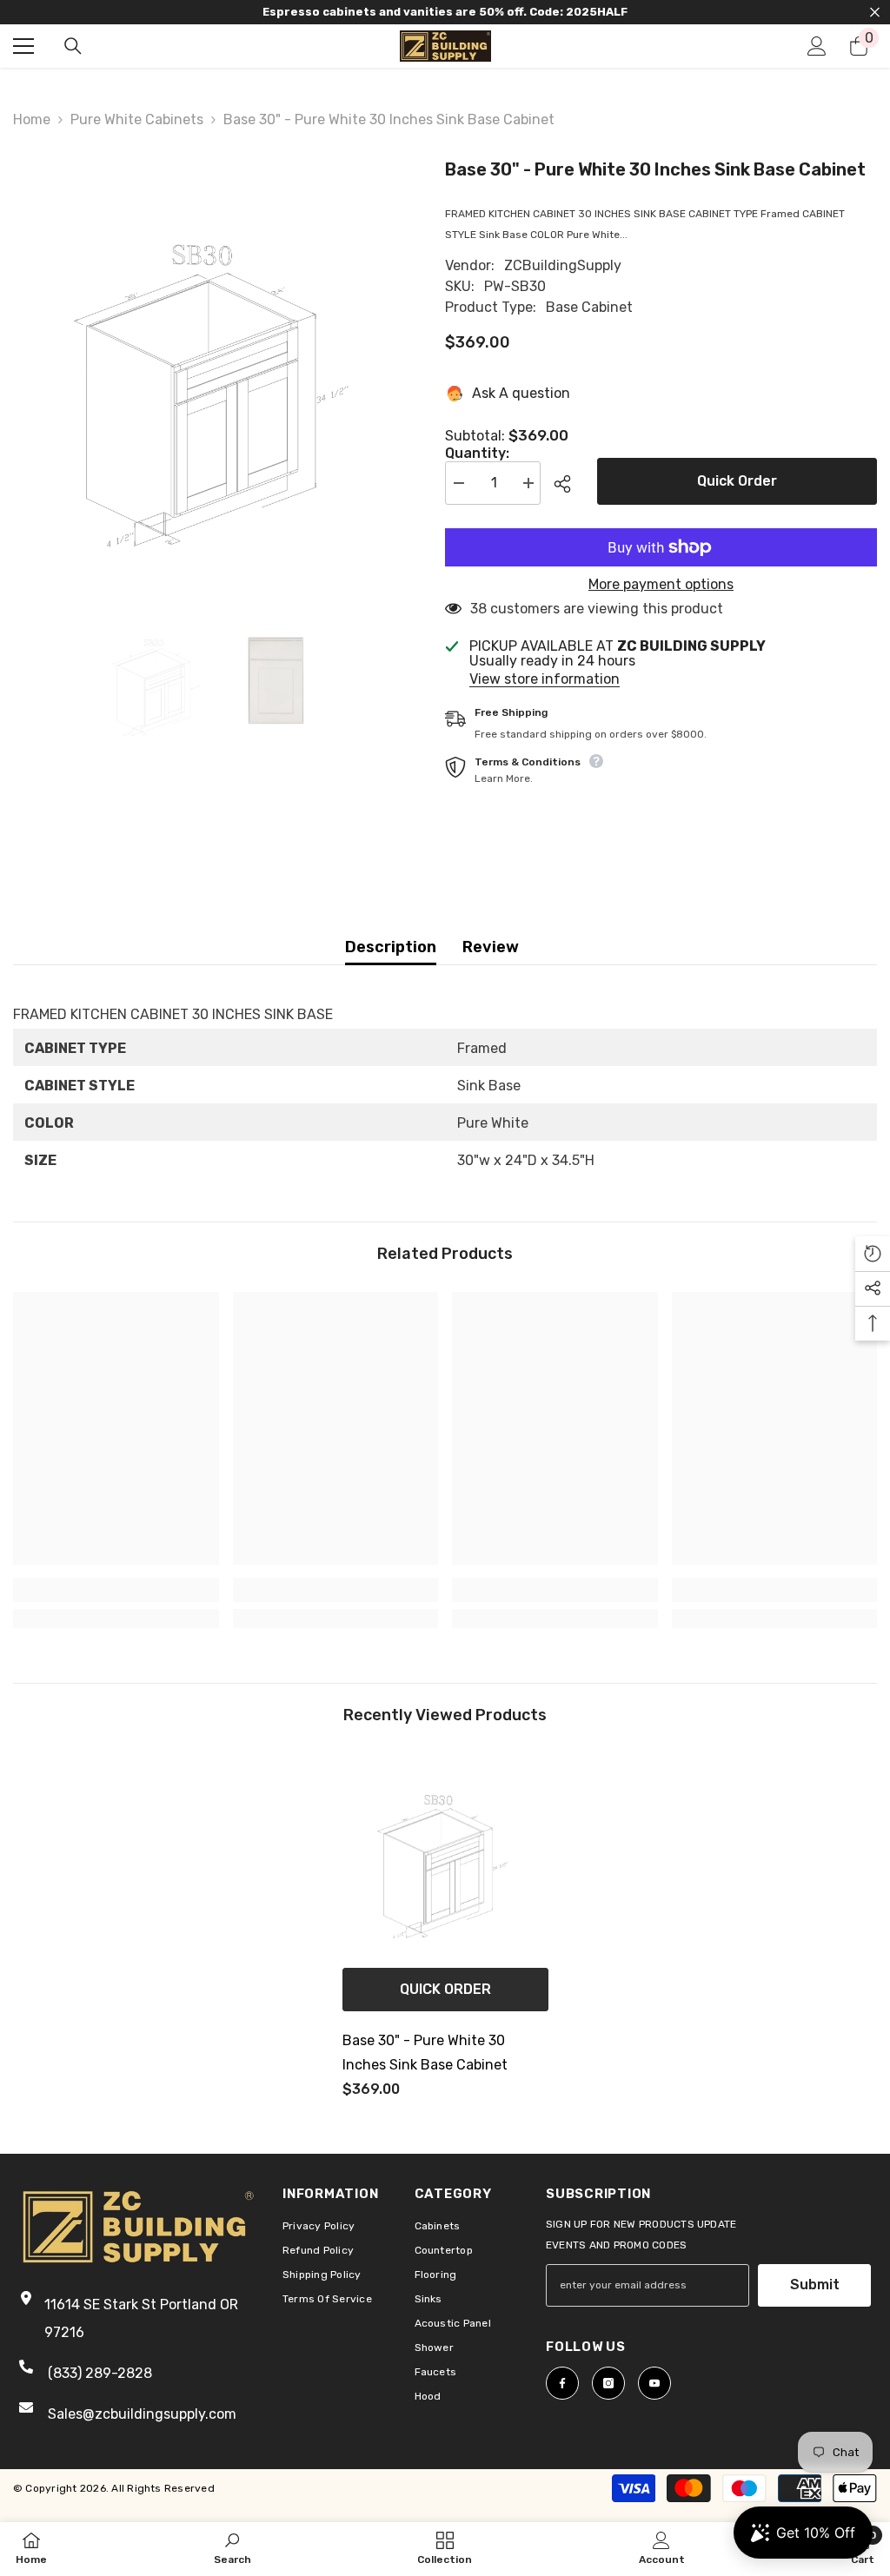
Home (32, 119)
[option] (216, 374)
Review (491, 947)
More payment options (661, 585)
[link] (116, 1590)
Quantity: (477, 454)
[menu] (23, 46)
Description (391, 947)
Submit (815, 2285)
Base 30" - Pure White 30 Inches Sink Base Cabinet (425, 2053)
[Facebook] (562, 2383)
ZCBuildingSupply (563, 265)
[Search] (73, 46)
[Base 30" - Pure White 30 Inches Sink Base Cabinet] (445, 1856)
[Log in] (817, 46)
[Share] (569, 484)
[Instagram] (608, 2383)
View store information (545, 679)
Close (875, 13)
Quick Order (737, 481)
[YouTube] (654, 2383)
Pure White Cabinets (137, 119)
